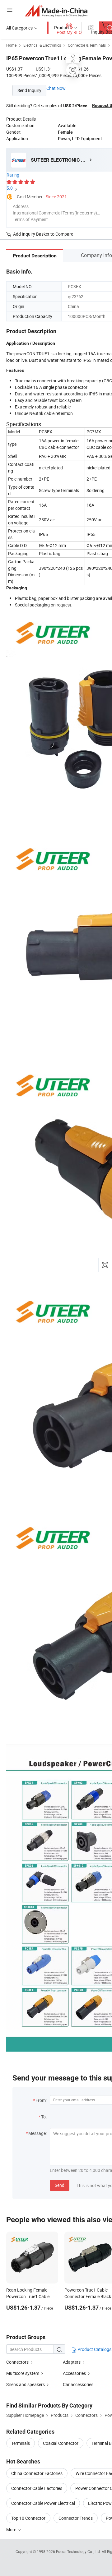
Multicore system (23, 2373)
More (12, 2530)
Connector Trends (76, 2518)
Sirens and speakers (26, 2384)
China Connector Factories (37, 2473)
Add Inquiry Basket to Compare (43, 234)
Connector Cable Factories (37, 2488)
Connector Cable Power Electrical (43, 2503)
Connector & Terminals (87, 45)
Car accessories (78, 2384)
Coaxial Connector (61, 2443)
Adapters (72, 2362)
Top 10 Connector (28, 2518)
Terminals (21, 2443)
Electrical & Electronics (42, 45)
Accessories (74, 2373)
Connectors (17, 2362)
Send (60, 2185)
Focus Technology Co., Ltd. (79, 2551)
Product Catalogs (94, 2349)
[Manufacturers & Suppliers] (56, 11)
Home (11, 45)
